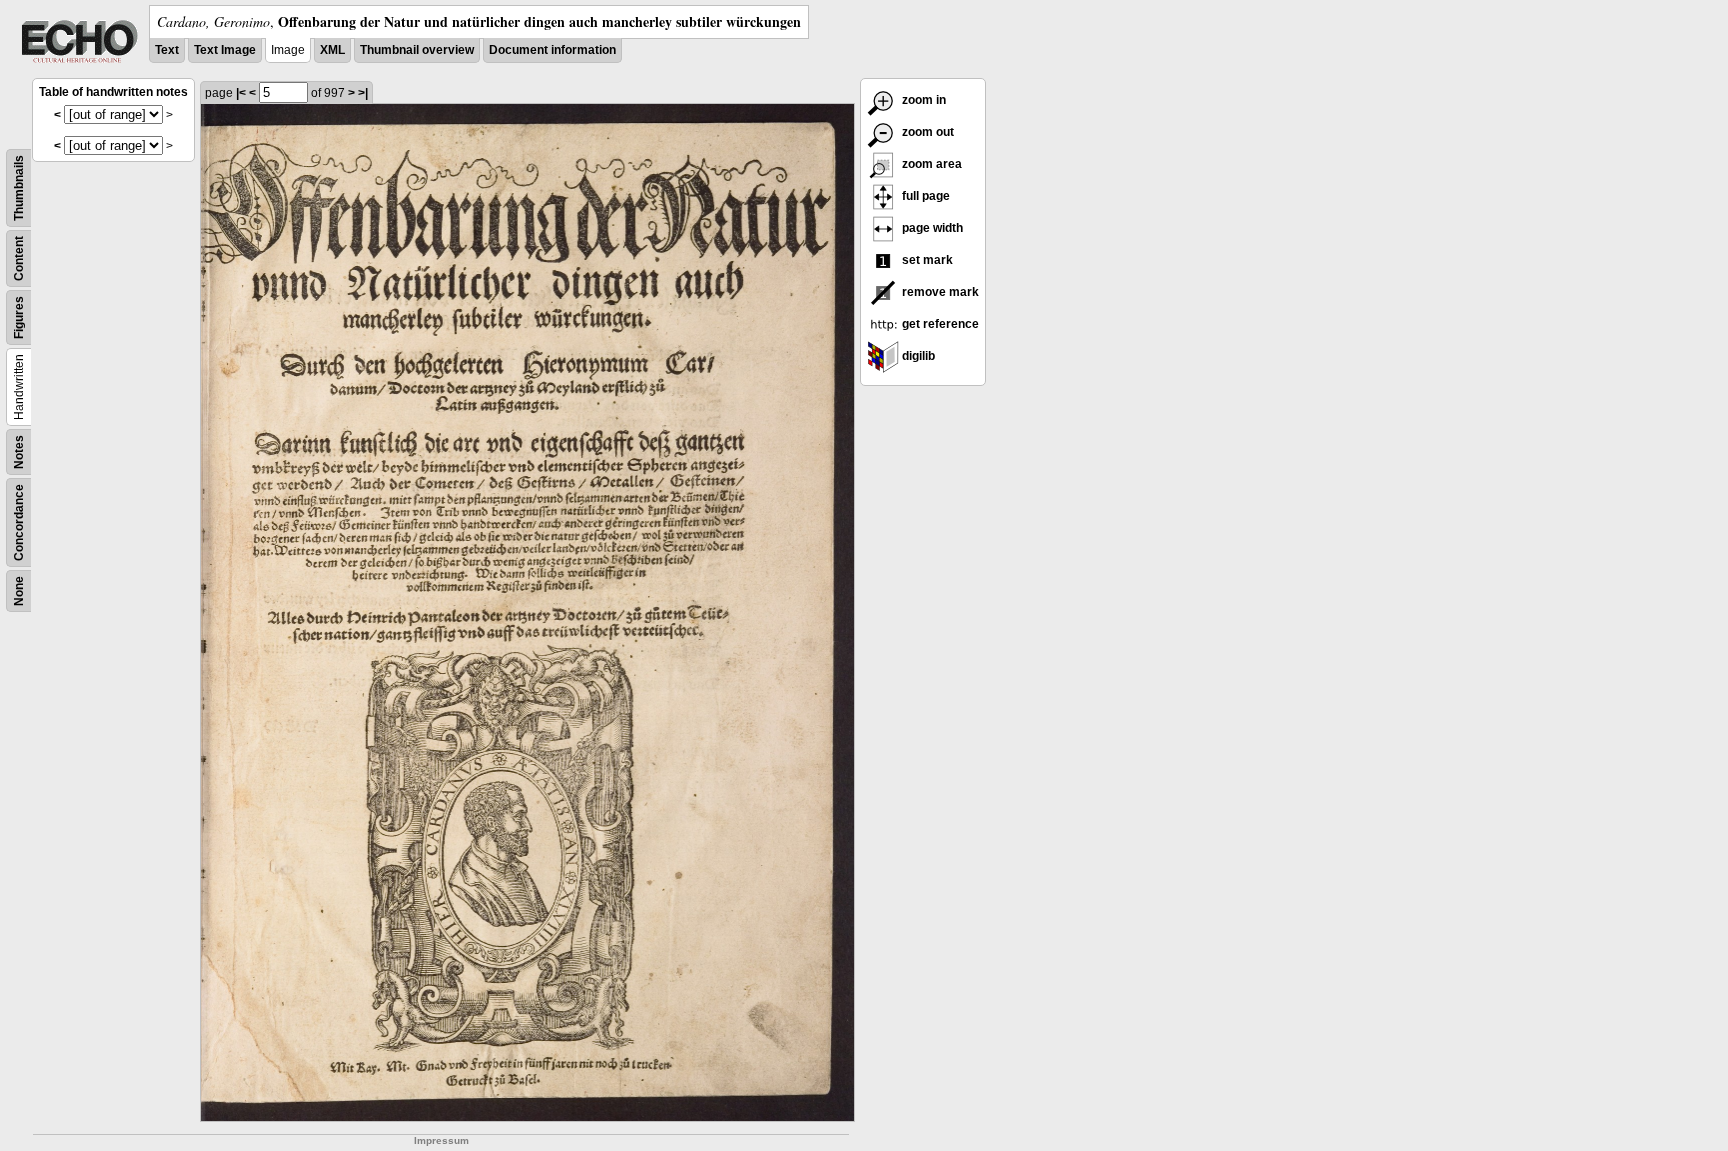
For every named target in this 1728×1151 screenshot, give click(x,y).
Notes (19, 452)
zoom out (926, 132)
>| (363, 93)
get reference (939, 324)
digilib (917, 356)
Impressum (441, 1140)
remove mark (939, 292)
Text (167, 50)
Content (19, 258)
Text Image (225, 50)
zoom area (930, 164)
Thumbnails (19, 188)
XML (332, 50)
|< (241, 93)
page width (931, 228)
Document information (552, 50)
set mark (926, 260)
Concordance (19, 522)
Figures (19, 317)
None (19, 591)
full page (924, 196)
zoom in (922, 100)
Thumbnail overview (417, 50)
